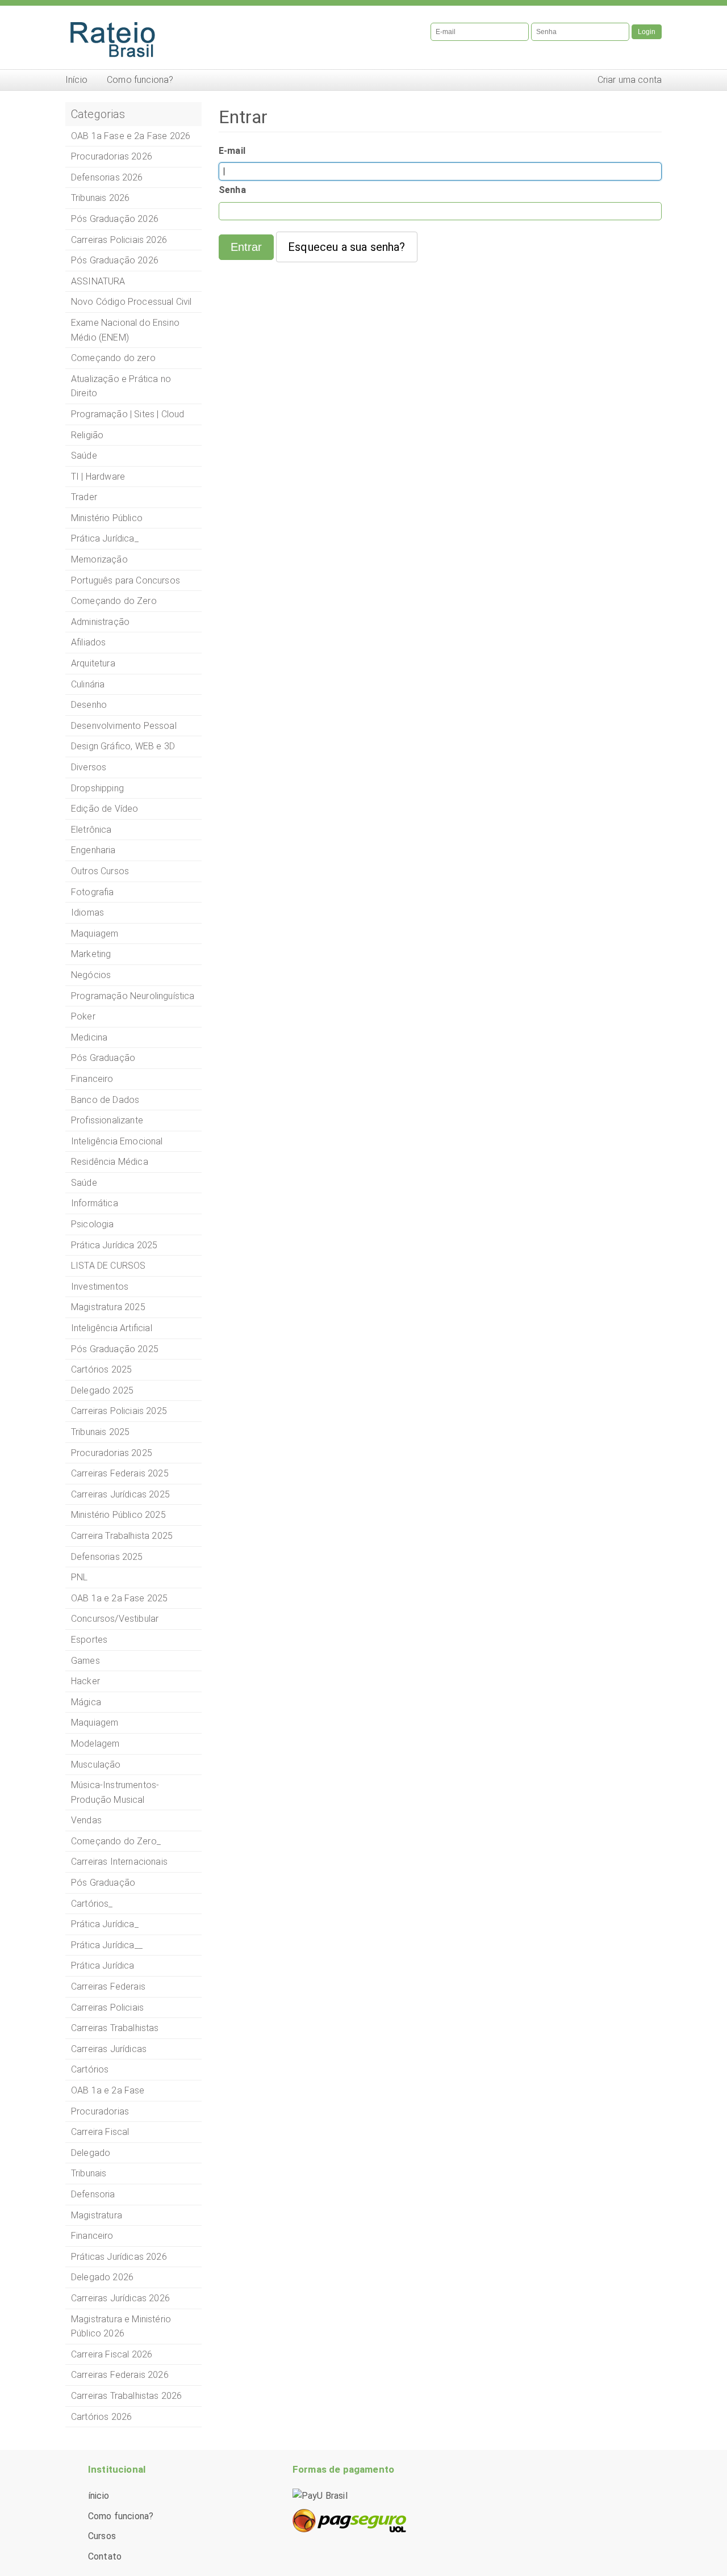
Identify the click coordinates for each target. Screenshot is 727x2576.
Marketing (91, 954)
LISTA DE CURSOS (108, 1266)
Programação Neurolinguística (133, 996)
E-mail (232, 151)
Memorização (99, 559)
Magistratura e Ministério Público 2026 (121, 2327)
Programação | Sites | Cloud (128, 414)
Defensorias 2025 (107, 1557)
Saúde (84, 456)
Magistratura (97, 2215)
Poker (83, 1016)
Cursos (102, 2536)
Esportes (89, 1640)
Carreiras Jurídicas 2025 (120, 1494)
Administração (100, 622)
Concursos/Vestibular (115, 1619)
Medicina (89, 1037)
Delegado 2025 (102, 1390)
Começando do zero (113, 358)
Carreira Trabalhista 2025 (122, 1536)
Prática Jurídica (103, 1965)
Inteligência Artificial (112, 1328)
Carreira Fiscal (100, 2132)
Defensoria (93, 2194)
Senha (232, 190)
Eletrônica (91, 830)
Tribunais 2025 (100, 1432)
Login (647, 32)
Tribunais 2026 (100, 198)
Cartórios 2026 (101, 2417)
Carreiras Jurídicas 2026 (120, 2298)
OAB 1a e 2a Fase (108, 2090)
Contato (105, 2556)
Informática (95, 1203)
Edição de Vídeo (105, 809)
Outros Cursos (100, 871)
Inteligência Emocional (117, 1141)
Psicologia (93, 1224)
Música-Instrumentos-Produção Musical (115, 1792)
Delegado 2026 (102, 2277)
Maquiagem (95, 934)
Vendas (86, 1820)
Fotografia (93, 892)
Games (85, 1661)
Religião (87, 435)
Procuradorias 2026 (112, 156)
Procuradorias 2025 (112, 1453)
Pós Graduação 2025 (115, 1349)
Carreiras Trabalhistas (115, 2028)
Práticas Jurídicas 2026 (119, 2257)
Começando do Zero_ (116, 1841)
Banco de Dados (105, 1100)
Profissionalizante (107, 1120)
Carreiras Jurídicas (109, 2049)
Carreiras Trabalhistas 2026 (126, 2396)
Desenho (89, 705)
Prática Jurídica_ (105, 538)
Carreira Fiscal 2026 (112, 2354)
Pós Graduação (103, 1058)
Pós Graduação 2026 (115, 219)
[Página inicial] (210, 37)
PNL (79, 1577)
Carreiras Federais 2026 (120, 2375)
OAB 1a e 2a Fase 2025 (119, 1598)
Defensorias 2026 (107, 177)
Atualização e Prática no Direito (121, 386)
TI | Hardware (98, 477)
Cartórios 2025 (101, 1369)
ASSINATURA (98, 281)
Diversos (89, 767)
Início (76, 80)
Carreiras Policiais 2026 (119, 240)
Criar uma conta (630, 80)
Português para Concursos (126, 580)
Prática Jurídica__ (107, 1945)
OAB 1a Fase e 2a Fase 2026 (131, 136)
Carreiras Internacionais (119, 1862)
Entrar (246, 247)
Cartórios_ (92, 1904)
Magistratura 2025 (108, 1307)
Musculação (96, 1765)
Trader (84, 497)
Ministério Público (107, 518)
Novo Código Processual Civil (131, 302)
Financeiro (92, 1079)
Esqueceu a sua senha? (346, 247)
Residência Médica (110, 1162)
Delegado (91, 2153)
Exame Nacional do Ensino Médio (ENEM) (125, 330)
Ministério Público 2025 (118, 1515)
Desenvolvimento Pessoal (124, 726)
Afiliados (88, 642)
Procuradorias (100, 2111)
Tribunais (89, 2173)
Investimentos (100, 1287)
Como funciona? (140, 80)
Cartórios (90, 2069)
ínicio (99, 2496)
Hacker (85, 1681)
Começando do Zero (114, 601)
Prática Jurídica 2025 (114, 1245)
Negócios (91, 975)
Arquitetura (93, 663)
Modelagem (95, 1744)
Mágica (86, 1702)
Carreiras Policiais (107, 2007)
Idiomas (87, 912)
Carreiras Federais (108, 1986)
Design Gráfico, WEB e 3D (123, 746)
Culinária (88, 684)
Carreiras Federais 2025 (120, 1473)
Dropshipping (97, 788)
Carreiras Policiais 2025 (119, 1411)
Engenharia (93, 850)
